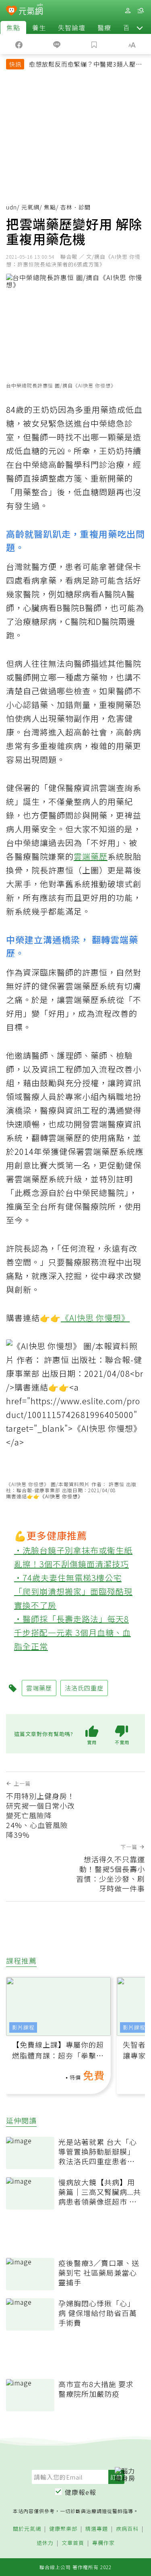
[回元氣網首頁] (31, 10)
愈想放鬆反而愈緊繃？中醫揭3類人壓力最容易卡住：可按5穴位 (86, 65)
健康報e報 (81, 2492)
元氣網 (30, 207)
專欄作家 (103, 2543)
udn (11, 207)
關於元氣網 (27, 2529)
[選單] (141, 11)
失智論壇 (72, 27)
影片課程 (23, 2027)
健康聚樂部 (63, 2529)
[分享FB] (19, 44)
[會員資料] (128, 11)
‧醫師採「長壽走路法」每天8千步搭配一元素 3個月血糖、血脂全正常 (72, 1633)
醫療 (104, 27)
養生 (39, 27)
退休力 (45, 2543)
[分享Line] (57, 44)
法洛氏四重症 (84, 1688)
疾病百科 (127, 2529)
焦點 (13, 27)
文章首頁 (73, 2543)
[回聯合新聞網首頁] (11, 11)
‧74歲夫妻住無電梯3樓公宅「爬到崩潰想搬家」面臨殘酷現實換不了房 (73, 1591)
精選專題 (97, 2529)
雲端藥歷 (91, 856)
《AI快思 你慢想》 (95, 1318)
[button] (140, 27)
